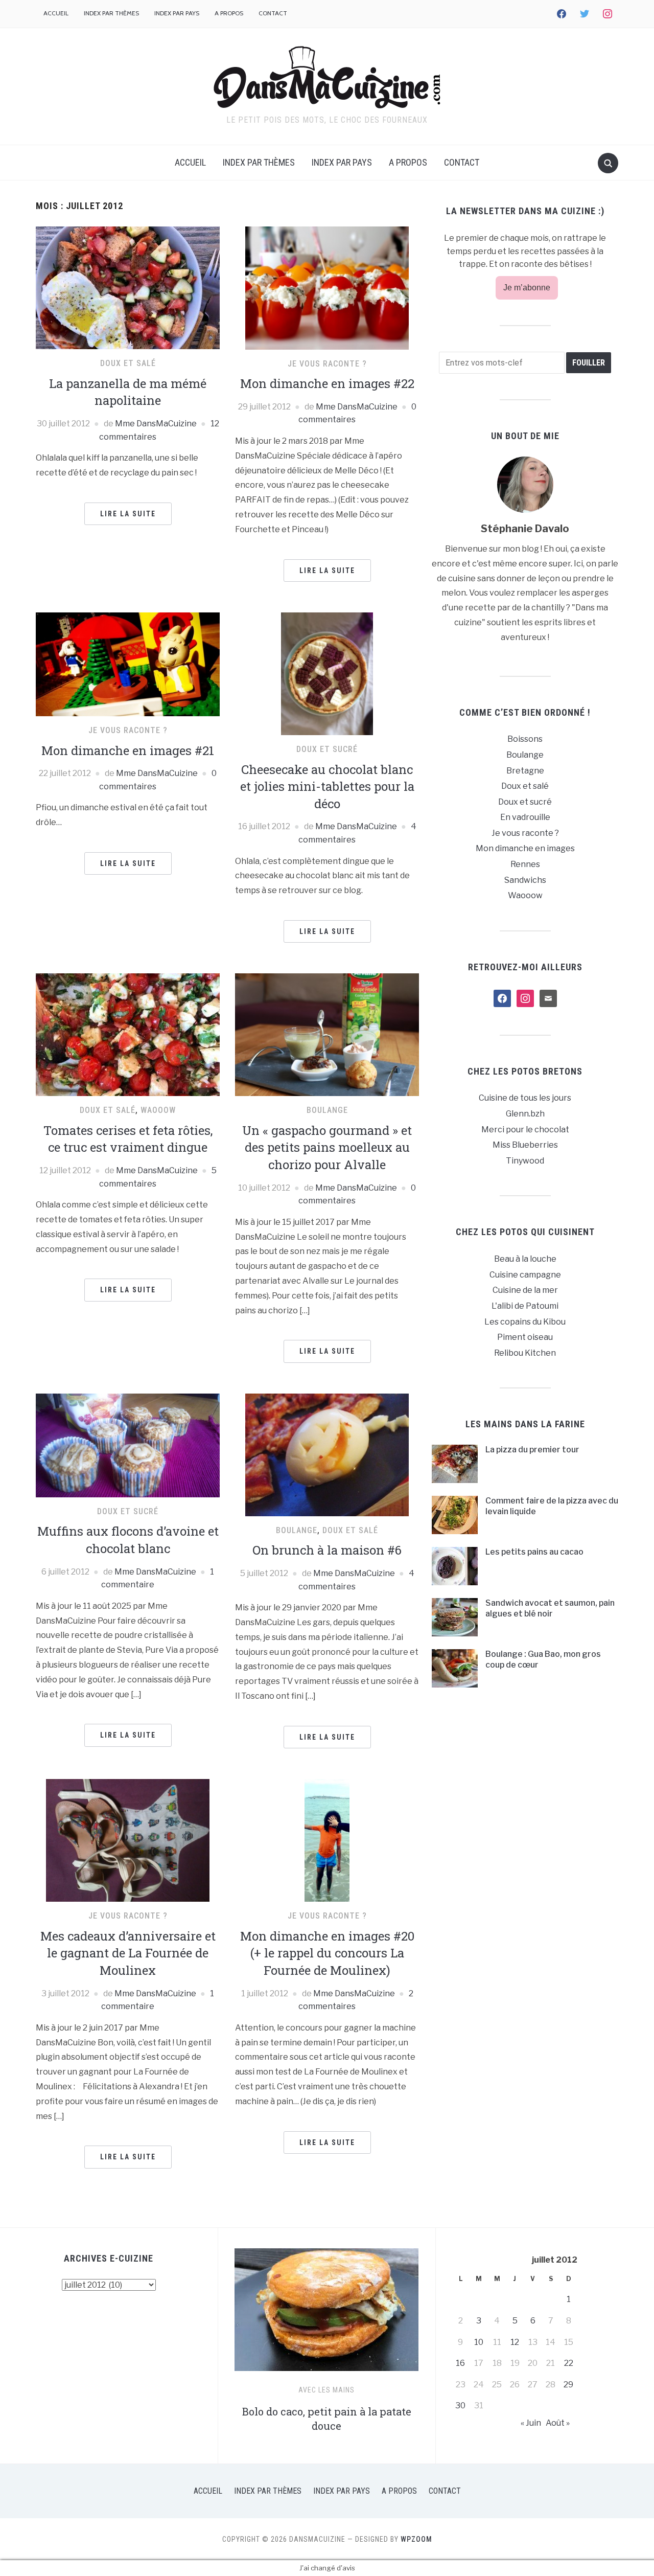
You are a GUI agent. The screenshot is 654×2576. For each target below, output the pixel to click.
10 (479, 2342)
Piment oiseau (525, 1337)
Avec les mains (326, 2390)
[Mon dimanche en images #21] (128, 664)
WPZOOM (416, 2539)
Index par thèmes (111, 13)
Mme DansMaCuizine (156, 424)
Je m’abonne (527, 288)
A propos (229, 13)
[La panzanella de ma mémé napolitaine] (128, 287)
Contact (273, 13)
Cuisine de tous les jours (525, 1098)
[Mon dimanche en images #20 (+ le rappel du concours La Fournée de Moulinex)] (327, 1840)
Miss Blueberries (525, 1145)
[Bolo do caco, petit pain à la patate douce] (326, 2314)
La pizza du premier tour (532, 1450)
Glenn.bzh (525, 1114)
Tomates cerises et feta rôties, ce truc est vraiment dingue (128, 1139)
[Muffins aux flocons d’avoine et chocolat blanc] (128, 1445)
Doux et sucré (327, 749)
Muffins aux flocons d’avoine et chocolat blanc (128, 1540)
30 (460, 2406)
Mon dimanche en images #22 (327, 383)
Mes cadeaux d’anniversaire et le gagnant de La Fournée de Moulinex (128, 1953)
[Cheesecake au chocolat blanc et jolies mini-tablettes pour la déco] (327, 673)
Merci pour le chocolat (525, 1130)
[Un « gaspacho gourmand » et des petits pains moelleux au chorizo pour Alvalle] (327, 1034)
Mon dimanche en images (525, 848)
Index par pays (177, 13)
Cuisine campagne (525, 1275)
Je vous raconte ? (327, 364)
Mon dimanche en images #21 (128, 750)
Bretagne (525, 771)
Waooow (158, 1110)
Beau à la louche (525, 1259)
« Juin (531, 2423)
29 (568, 2385)
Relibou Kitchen (525, 1353)
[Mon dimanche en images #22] (327, 288)
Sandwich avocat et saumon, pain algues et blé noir (550, 1608)
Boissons (525, 739)
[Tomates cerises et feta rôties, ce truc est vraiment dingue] (128, 1034)
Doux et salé (128, 363)
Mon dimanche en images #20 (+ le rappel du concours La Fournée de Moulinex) (327, 1953)
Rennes (525, 864)
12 (515, 2342)
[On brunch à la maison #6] (327, 1454)
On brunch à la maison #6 (327, 1550)
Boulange (327, 1110)
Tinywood (525, 1161)
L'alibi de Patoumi (525, 1306)
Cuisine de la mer (525, 1290)
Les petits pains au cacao (534, 1552)
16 (460, 2363)
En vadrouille (525, 817)
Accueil (56, 13)
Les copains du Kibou (525, 1322)
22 (569, 2363)
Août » (558, 2423)
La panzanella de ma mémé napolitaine (128, 392)
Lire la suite (128, 514)
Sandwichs (525, 880)
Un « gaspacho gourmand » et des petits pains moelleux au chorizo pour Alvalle (327, 1147)
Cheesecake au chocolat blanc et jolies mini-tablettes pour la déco (327, 787)
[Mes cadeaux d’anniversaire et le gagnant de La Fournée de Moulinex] (128, 1840)
